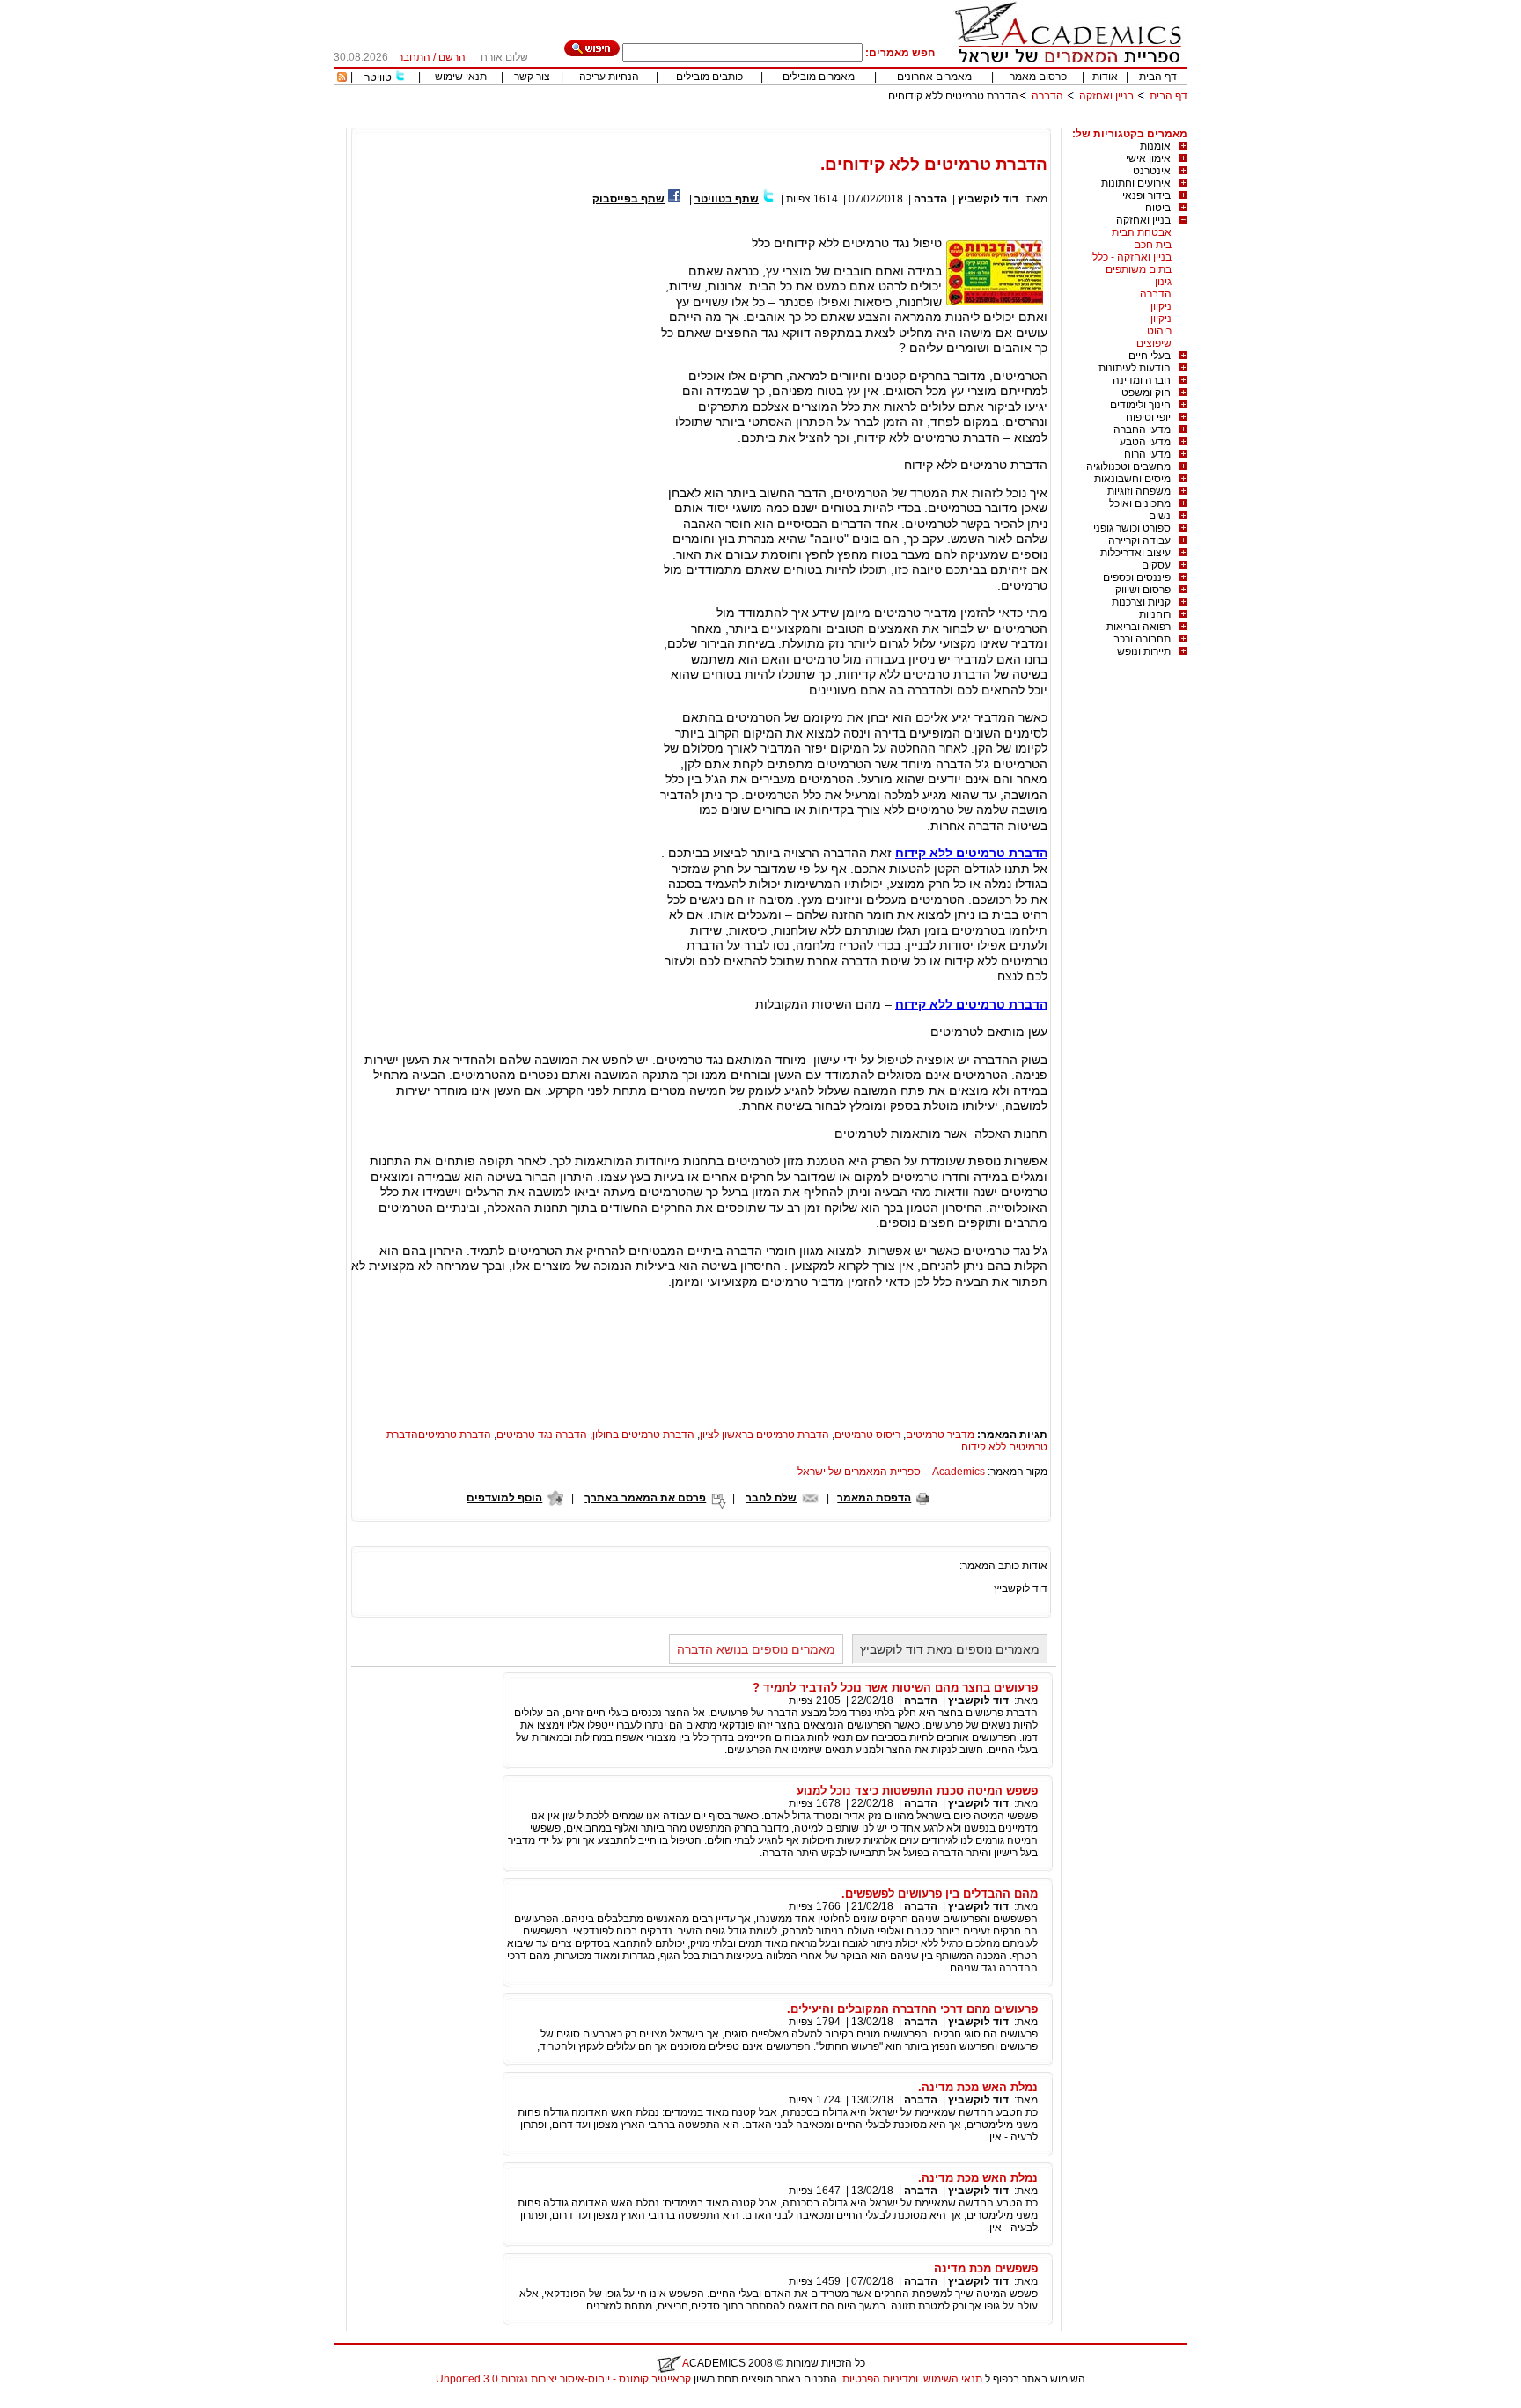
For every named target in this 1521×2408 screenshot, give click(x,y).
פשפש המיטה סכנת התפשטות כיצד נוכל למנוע (917, 1791)
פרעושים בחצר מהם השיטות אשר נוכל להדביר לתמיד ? (895, 1688)
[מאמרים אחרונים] (342, 78)
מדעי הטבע (1145, 442)
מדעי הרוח (1147, 454)
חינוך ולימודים (1140, 405)
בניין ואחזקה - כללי (1131, 257)
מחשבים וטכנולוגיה (1128, 466)
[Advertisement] (867, 121)
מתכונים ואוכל (1140, 503)
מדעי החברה (1142, 429)
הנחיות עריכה (609, 77)
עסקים (1156, 565)
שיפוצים (1154, 343)
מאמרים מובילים (819, 77)
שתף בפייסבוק (628, 199)
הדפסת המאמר (874, 1498)
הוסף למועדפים (504, 1498)
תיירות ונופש (1144, 651)
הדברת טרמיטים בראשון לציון (764, 1435)
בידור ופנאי (1146, 195)
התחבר (414, 57)
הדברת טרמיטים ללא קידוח (971, 853)
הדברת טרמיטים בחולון (643, 1435)
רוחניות (1155, 614)
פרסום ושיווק (1143, 590)
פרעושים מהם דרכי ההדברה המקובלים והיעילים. (912, 2009)
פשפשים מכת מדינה (986, 2269)
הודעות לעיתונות (1135, 368)
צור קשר (532, 77)
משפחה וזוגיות (1139, 491)
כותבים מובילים (709, 77)
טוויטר (378, 77)
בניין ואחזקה (1105, 96)
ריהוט (1159, 331)
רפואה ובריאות (1139, 627)
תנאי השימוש (953, 2379)
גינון (1163, 282)
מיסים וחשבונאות (1132, 479)
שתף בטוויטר (727, 199)
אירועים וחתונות (1136, 183)
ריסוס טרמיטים (867, 1435)
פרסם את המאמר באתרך (645, 1498)
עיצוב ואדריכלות (1135, 553)
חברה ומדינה (1142, 380)
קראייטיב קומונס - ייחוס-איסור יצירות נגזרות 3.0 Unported (563, 2379)
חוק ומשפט (1146, 393)
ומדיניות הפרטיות (880, 2379)
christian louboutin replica (69, 2402)
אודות (1105, 77)
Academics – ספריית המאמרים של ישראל (891, 1472)
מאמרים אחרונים (934, 77)
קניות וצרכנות (1141, 602)
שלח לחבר (771, 1498)
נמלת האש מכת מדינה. (978, 2087)
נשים (1160, 516)
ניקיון (1161, 306)
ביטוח (1158, 208)
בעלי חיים (1150, 356)
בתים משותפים (1139, 269)
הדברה (1047, 96)
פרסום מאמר (1038, 77)
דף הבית (1158, 77)
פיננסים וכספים (1137, 577)
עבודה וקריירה (1139, 540)
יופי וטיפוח (1148, 417)
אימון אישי (1148, 158)
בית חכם (1153, 245)
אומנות (1155, 146)
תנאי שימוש (461, 77)
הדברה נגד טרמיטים (542, 1435)
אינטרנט (1152, 171)
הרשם (452, 57)
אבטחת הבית (1142, 232)
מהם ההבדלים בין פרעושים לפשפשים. (940, 1894)
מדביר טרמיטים (940, 1435)
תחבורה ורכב (1142, 639)
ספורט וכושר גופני (1132, 528)
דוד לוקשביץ (988, 199)
